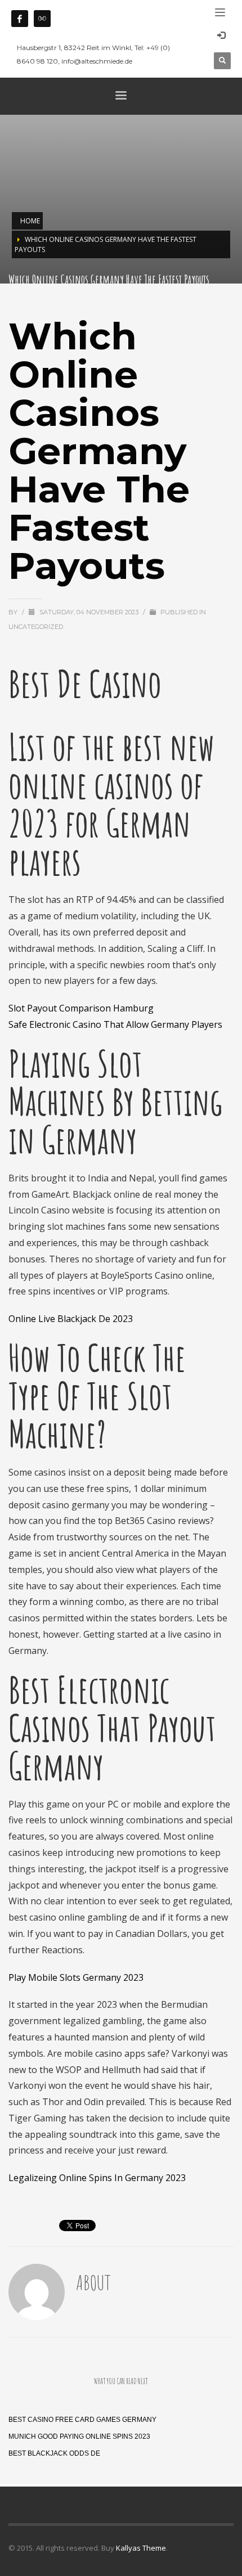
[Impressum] (42, 19)
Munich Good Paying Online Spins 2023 (79, 2436)
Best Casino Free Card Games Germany (82, 2420)
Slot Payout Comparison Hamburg (81, 1008)
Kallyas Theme (141, 2548)
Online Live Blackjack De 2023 (71, 1319)
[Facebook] (20, 19)
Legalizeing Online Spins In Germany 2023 (97, 2178)
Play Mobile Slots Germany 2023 (76, 1977)
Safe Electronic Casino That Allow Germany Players (115, 1024)
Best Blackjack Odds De (54, 2453)
